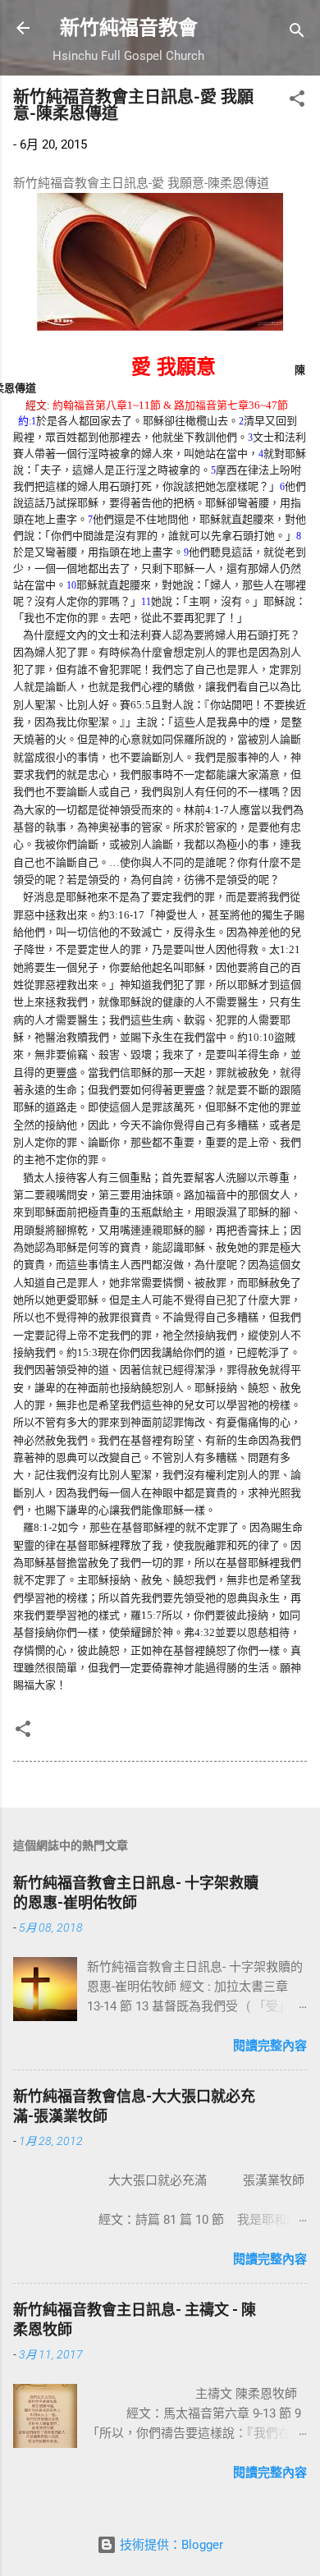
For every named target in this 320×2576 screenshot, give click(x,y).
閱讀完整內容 (270, 2046)
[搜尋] (297, 33)
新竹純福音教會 (129, 28)
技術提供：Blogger (170, 2545)
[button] (297, 101)
